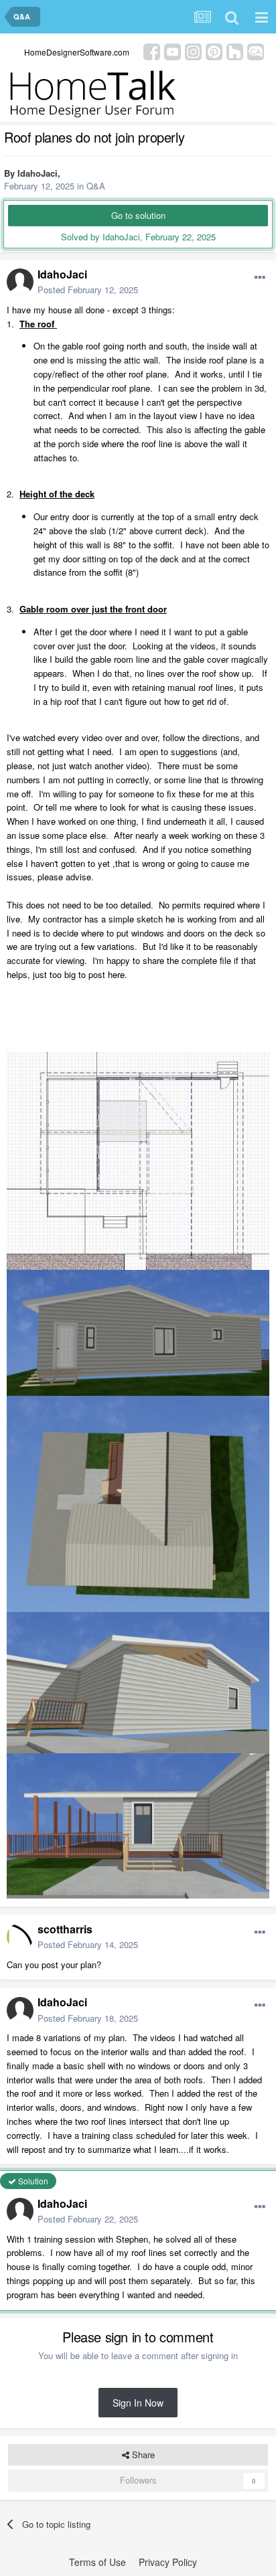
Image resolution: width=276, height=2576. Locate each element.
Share (142, 2454)
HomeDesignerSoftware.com (77, 52)
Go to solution (138, 215)
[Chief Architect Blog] (256, 51)
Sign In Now (138, 2403)
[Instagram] (193, 51)
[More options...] (260, 278)
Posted (88, 290)
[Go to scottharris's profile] (20, 1937)
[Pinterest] (214, 51)
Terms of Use (97, 2562)
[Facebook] (152, 51)
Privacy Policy (168, 2562)
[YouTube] (172, 51)
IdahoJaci (38, 173)
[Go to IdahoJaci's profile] (20, 282)
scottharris (65, 1929)
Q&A (96, 186)
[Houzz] (235, 51)
